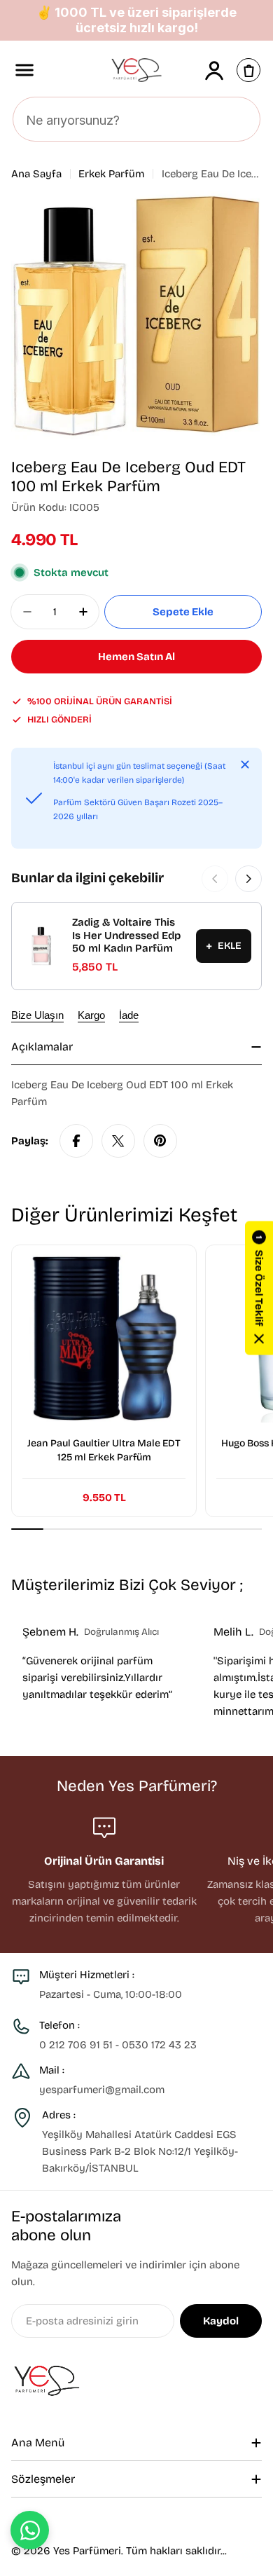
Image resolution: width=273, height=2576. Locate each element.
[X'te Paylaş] (118, 1141)
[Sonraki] (248, 879)
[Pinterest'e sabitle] (160, 1141)
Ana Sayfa (36, 174)
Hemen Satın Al (136, 657)
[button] (259, 1288)
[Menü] (24, 70)
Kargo (91, 1015)
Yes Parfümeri (87, 2551)
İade (129, 1015)
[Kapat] (245, 765)
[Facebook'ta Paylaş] (76, 1141)
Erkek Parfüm (111, 174)
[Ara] (241, 120)
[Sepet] (248, 70)
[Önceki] (215, 879)
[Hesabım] (214, 70)
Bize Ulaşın (37, 1015)
